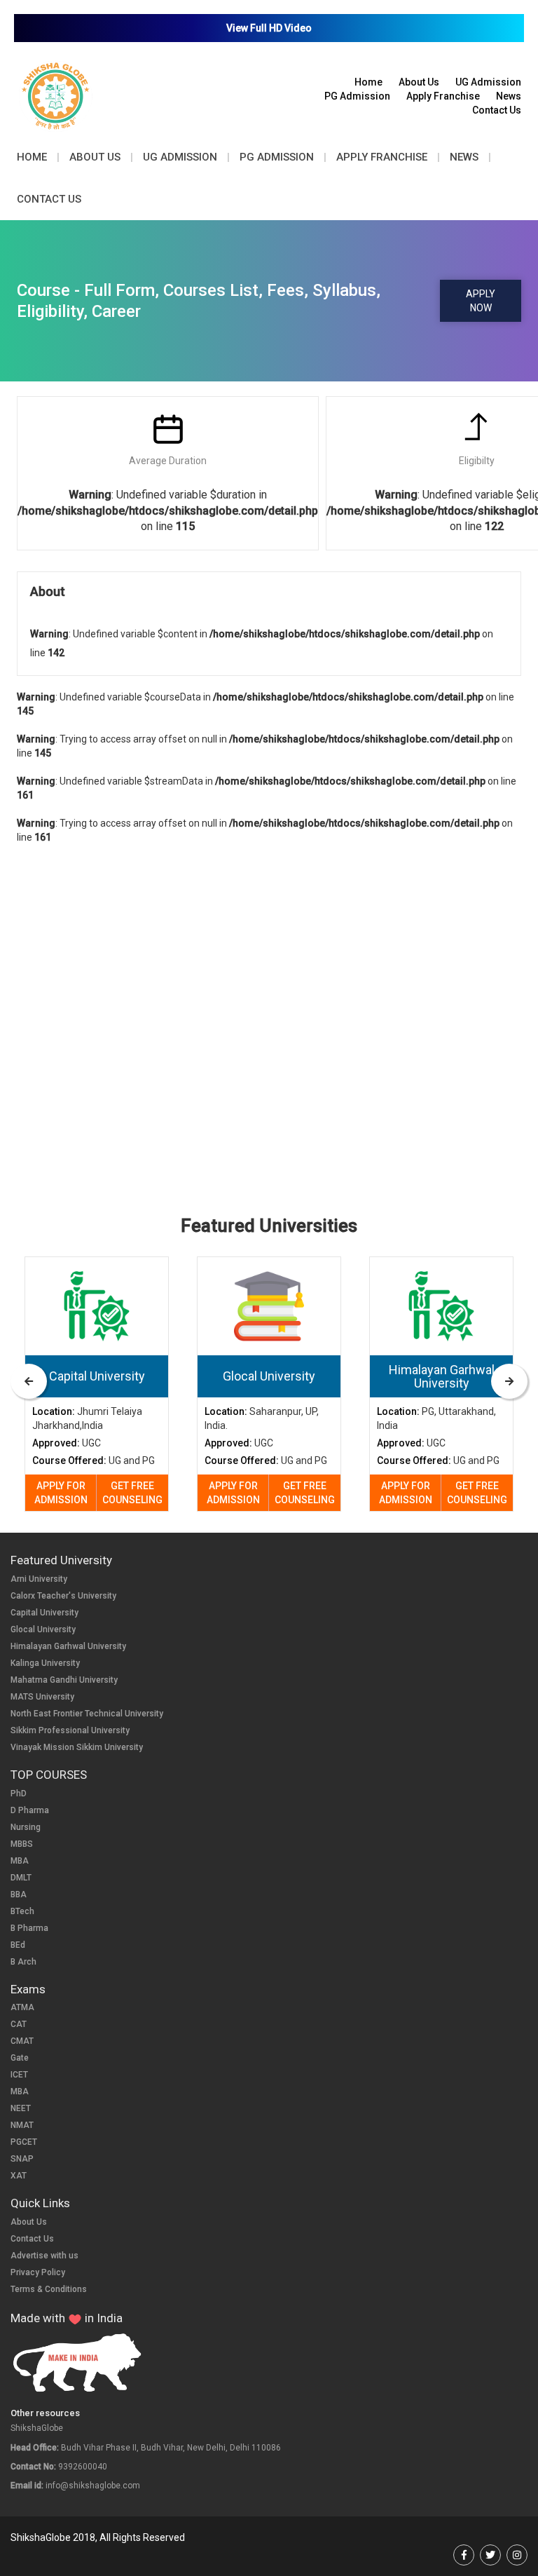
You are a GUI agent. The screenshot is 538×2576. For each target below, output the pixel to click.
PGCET (24, 2142)
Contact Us (497, 110)
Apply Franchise (443, 96)
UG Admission (488, 82)
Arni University (39, 1579)
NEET (21, 2108)
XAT (19, 2176)
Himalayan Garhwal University (68, 1646)
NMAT (22, 2125)
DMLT (21, 1878)
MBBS (22, 1844)
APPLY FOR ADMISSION (61, 1493)
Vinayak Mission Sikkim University (77, 1747)
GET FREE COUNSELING (132, 1493)
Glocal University (43, 1629)
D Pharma (30, 1810)
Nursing (26, 1827)
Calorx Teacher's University (63, 1596)
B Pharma (29, 1928)
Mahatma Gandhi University (64, 1680)
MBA (20, 1861)
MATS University (42, 1697)
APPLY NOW (481, 301)
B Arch (23, 1962)
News (509, 96)
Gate (20, 2058)
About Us (419, 82)
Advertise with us (44, 2256)
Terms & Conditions (49, 2289)
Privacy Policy (38, 2272)
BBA (19, 1894)
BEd (18, 1945)
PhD (19, 1794)
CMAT (22, 2041)
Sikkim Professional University (70, 1730)
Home (368, 82)
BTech (22, 1911)
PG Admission (357, 96)
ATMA (22, 2007)
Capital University (44, 1613)
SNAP (22, 2159)
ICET (19, 2075)
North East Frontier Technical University (87, 1714)
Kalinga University (45, 1663)
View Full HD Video (269, 28)
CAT (19, 2024)
